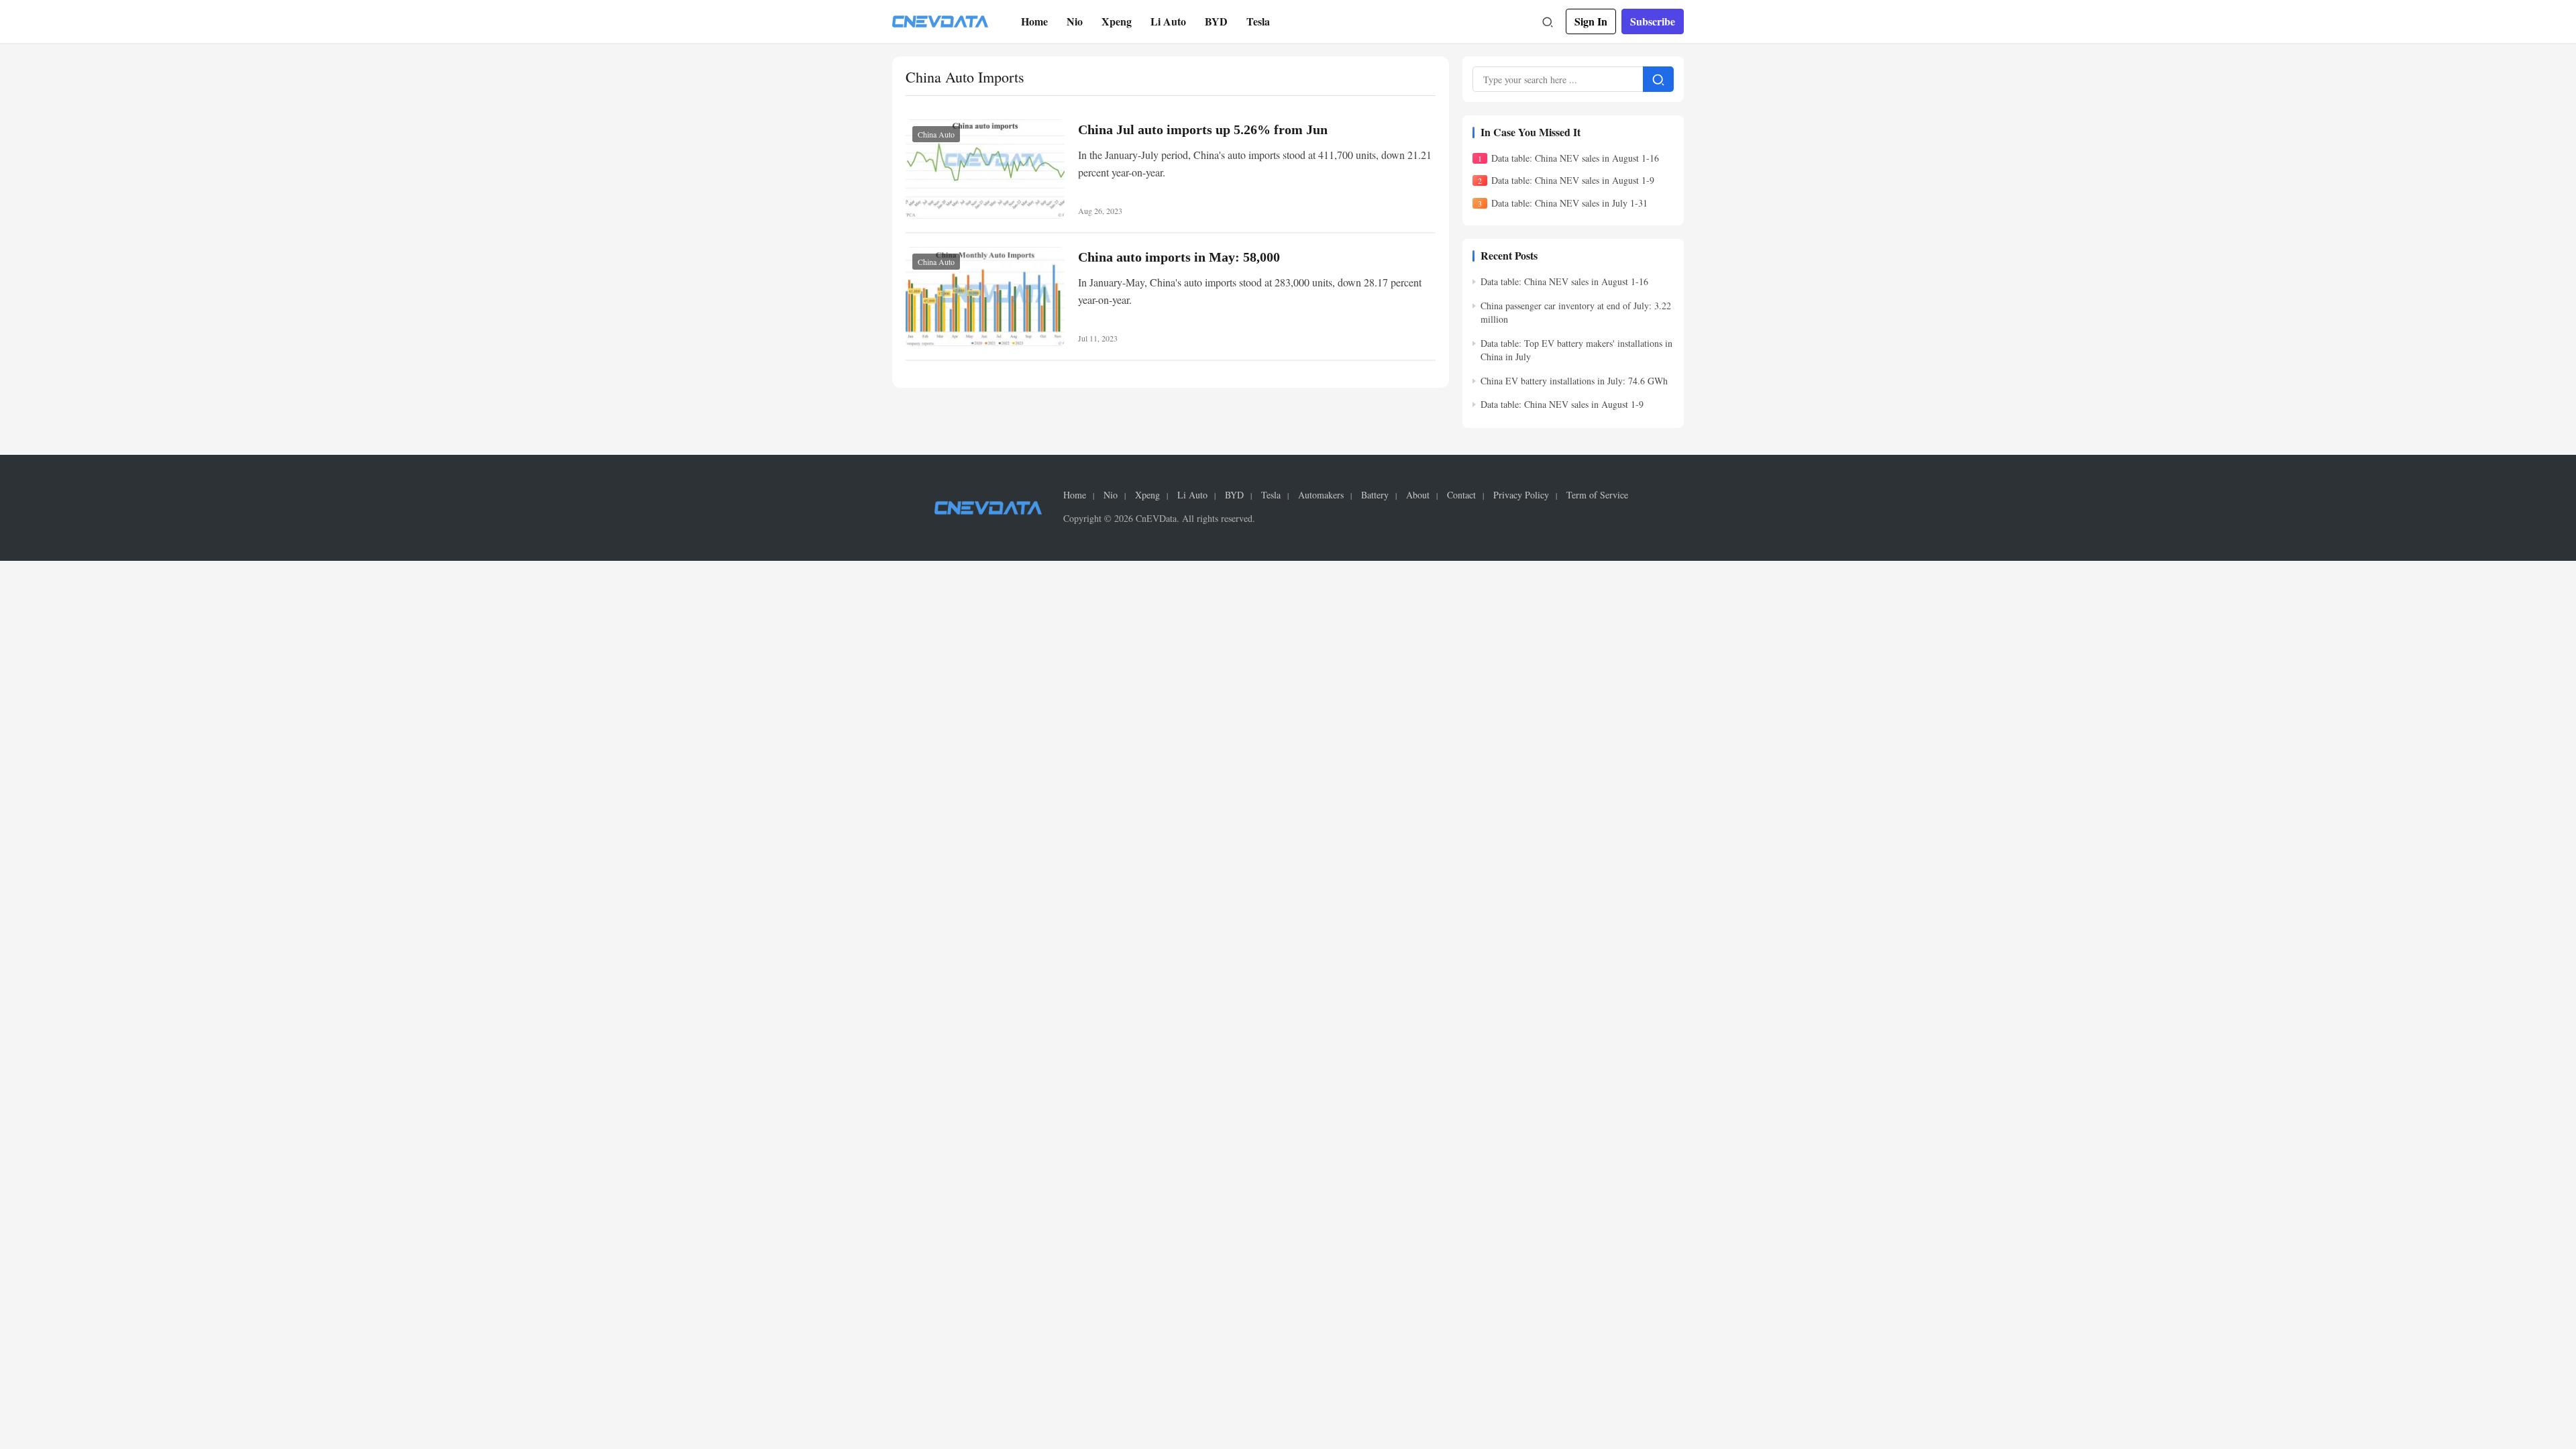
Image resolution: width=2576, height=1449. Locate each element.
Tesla (1258, 21)
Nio (1075, 21)
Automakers (1321, 495)
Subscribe (1653, 21)
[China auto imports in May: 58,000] (985, 297)
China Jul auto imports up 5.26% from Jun (1203, 129)
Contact (1461, 495)
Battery (1375, 495)
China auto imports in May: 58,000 (1179, 257)
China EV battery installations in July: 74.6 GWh (1574, 381)
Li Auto (1168, 21)
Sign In (1591, 21)
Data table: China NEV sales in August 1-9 (1573, 180)
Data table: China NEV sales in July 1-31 (1569, 203)
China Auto (936, 134)
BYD (1216, 21)
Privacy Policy (1521, 495)
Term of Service (1597, 495)
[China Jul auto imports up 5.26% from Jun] (985, 169)
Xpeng (1117, 21)
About (1418, 495)
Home (1034, 21)
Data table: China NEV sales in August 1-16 (1575, 158)
